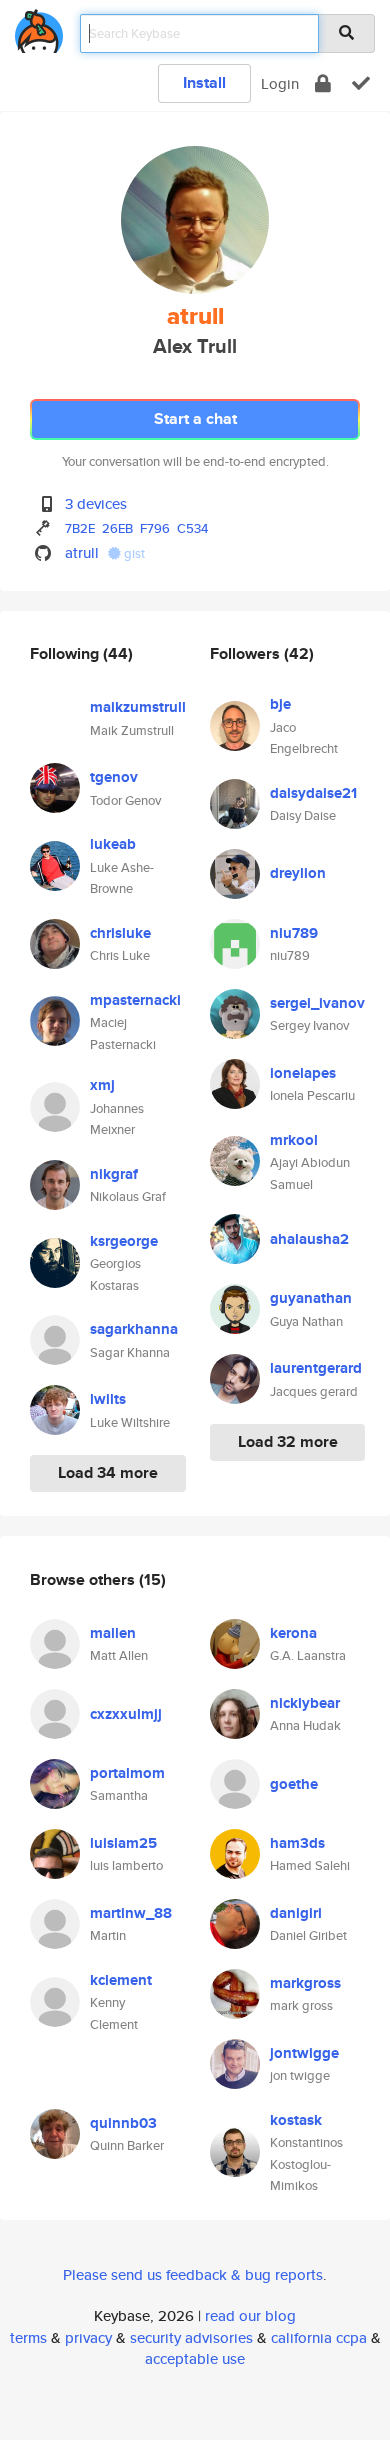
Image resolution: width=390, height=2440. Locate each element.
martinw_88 (131, 1913)
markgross (305, 1983)
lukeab (113, 844)
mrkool (294, 1140)
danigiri (296, 1913)
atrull (82, 552)
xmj (102, 1085)
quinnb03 (123, 2123)
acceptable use (195, 2358)
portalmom (127, 1773)
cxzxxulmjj (126, 1714)
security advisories (191, 2337)
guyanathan (311, 1298)
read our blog (250, 2315)
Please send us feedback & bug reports (193, 2274)
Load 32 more (288, 1441)
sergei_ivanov (317, 1003)
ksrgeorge (124, 1241)
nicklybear (305, 1703)
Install (204, 82)
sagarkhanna (134, 1329)
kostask (296, 2120)
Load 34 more (108, 1472)
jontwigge (304, 2053)
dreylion (298, 873)
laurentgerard (316, 1368)
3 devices (96, 503)
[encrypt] (323, 83)
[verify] (361, 83)
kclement (121, 1980)
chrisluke (120, 933)
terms (28, 2337)
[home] (39, 27)
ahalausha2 (309, 1239)
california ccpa (319, 2337)
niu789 (294, 933)
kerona (293, 1633)
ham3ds (297, 1843)
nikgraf (114, 1174)
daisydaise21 (313, 793)
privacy (88, 2337)
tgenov (114, 777)
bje (280, 704)
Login (280, 83)
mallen (113, 1633)
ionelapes (303, 1073)
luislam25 (123, 1843)
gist (133, 553)
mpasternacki (135, 1000)
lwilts (108, 1399)
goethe (294, 1784)
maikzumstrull (138, 707)
